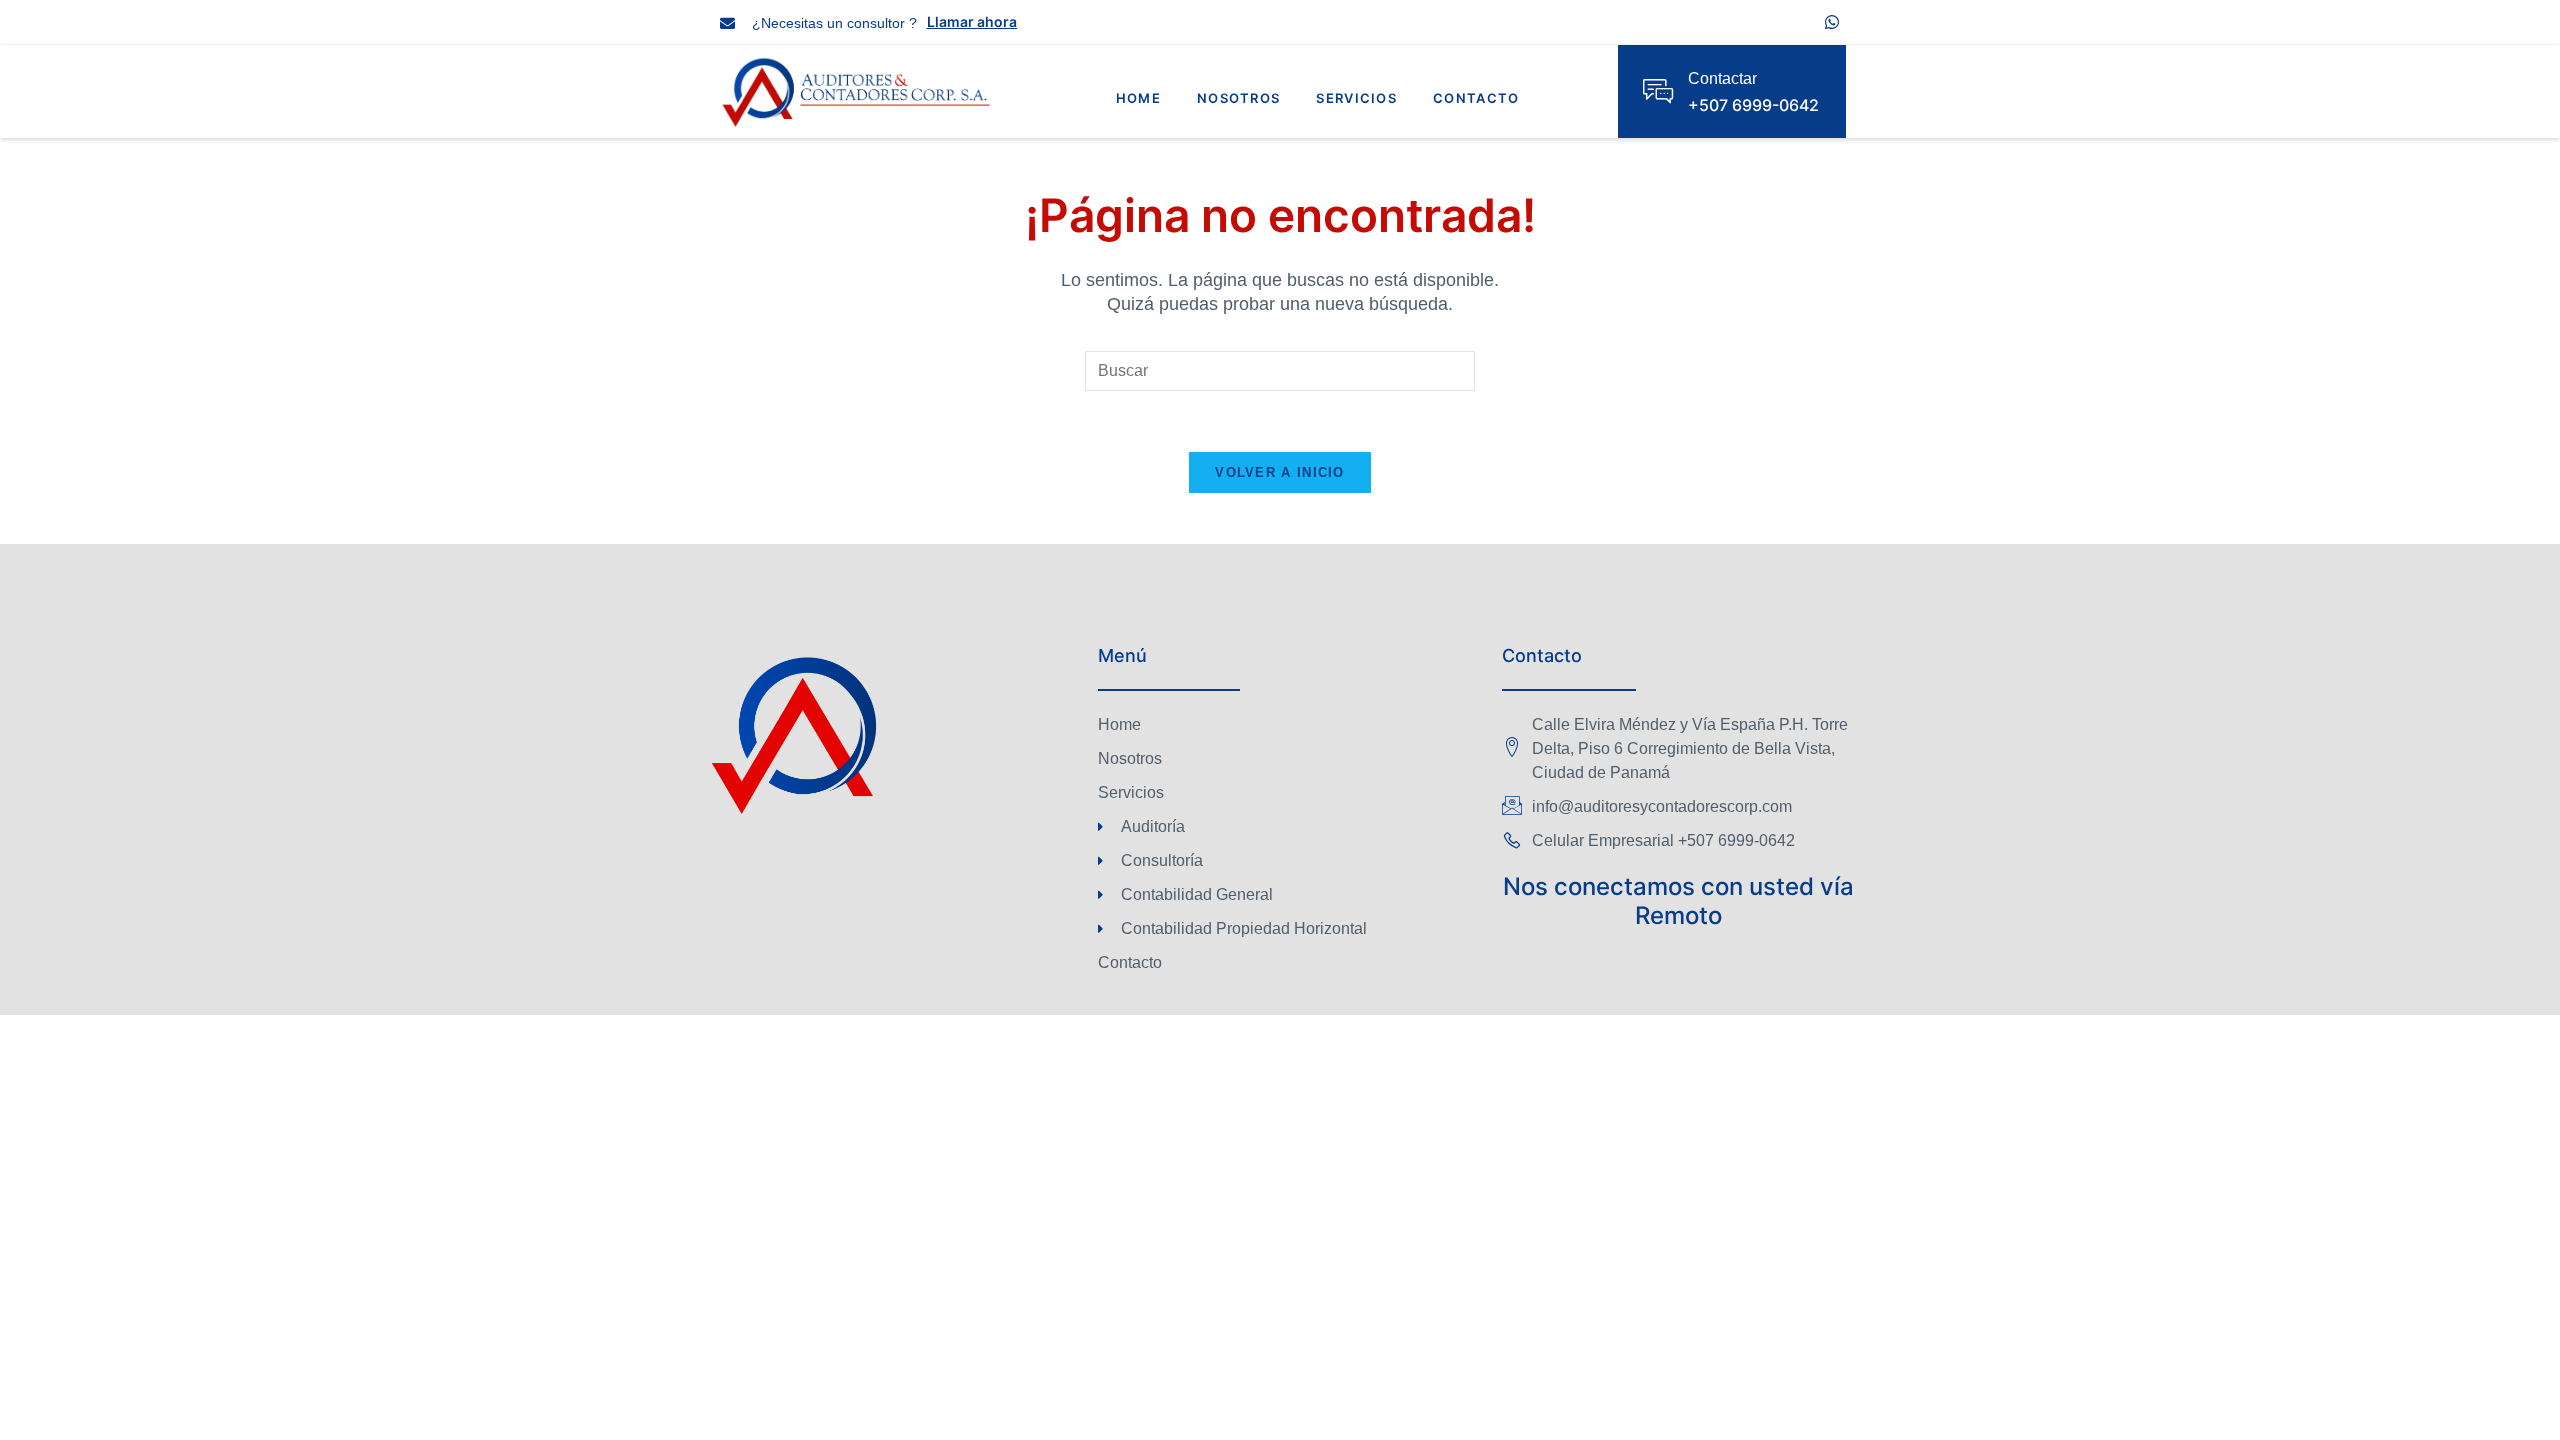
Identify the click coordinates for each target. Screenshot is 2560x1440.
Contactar (1722, 78)
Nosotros (1238, 98)
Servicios (1356, 98)
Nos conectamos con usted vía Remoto (1678, 901)
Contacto (1476, 98)
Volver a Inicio (1280, 472)
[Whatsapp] (1832, 22)
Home (1138, 98)
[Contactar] (1658, 91)
